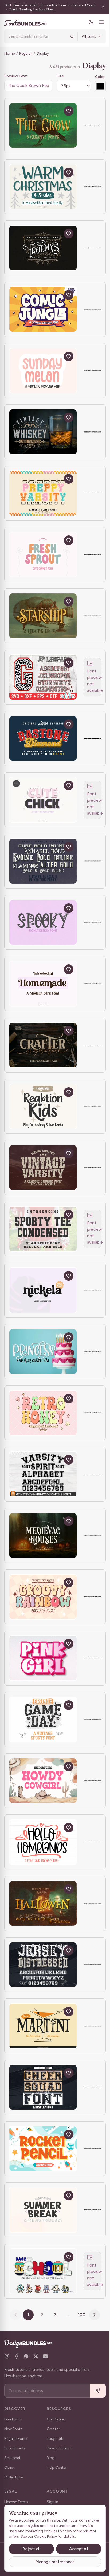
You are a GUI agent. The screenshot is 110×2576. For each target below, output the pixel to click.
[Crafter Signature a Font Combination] (43, 1045)
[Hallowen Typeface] (43, 1903)
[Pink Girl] (43, 1658)
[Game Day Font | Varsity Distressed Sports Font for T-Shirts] (43, 1719)
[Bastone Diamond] (43, 739)
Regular (26, 53)
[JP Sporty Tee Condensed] (43, 1229)
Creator (53, 2429)
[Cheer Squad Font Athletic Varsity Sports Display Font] (43, 2087)
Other (9, 2468)
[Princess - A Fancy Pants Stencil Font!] (43, 1352)
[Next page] (93, 2315)
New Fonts (13, 2429)
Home (9, 53)
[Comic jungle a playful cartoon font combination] (43, 309)
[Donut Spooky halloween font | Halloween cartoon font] (43, 923)
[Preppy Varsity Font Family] (43, 493)
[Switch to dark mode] (87, 22)
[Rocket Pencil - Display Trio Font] (43, 2149)
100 (80, 2315)
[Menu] (97, 22)
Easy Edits (56, 2439)
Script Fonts (15, 2448)
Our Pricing (56, 2419)
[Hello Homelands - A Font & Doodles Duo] (43, 1842)
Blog (51, 2458)
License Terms (16, 2502)
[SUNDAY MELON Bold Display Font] (43, 371)
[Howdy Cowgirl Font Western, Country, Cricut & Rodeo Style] (43, 1781)
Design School (59, 2448)
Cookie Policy (60, 2536)
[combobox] (36, 36)
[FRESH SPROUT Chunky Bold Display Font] (43, 555)
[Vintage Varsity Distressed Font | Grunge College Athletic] (43, 1168)
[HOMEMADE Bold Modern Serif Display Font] (43, 984)
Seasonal (12, 2458)
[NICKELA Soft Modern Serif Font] (43, 1290)
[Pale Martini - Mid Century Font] (43, 2026)
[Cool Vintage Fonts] (43, 861)
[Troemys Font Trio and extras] (43, 248)
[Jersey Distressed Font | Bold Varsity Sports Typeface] (43, 1965)
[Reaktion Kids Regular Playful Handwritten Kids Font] (43, 1106)
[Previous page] (14, 2315)
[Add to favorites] (69, 111)
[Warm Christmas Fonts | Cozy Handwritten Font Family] (43, 187)
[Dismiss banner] (99, 7)
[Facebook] (17, 2356)
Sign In (52, 2502)
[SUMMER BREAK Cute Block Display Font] (43, 2210)
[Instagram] (7, 2356)
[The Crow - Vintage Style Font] (43, 125)
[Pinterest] (26, 2356)
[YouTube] (45, 2356)
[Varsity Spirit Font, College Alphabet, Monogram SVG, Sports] (43, 1474)
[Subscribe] (94, 2391)
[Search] (68, 36)
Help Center (57, 2468)
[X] (36, 2356)
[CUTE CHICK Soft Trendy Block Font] (43, 800)
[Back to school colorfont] (43, 2271)
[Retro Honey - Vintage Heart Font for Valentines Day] (43, 1413)
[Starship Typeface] (43, 616)
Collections (14, 2477)
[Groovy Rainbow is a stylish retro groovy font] (43, 1597)
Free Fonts (13, 2419)
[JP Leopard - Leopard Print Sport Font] (43, 677)
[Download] (56, 111)
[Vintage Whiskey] (43, 432)
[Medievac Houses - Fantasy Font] (43, 1535)
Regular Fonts (16, 2439)
